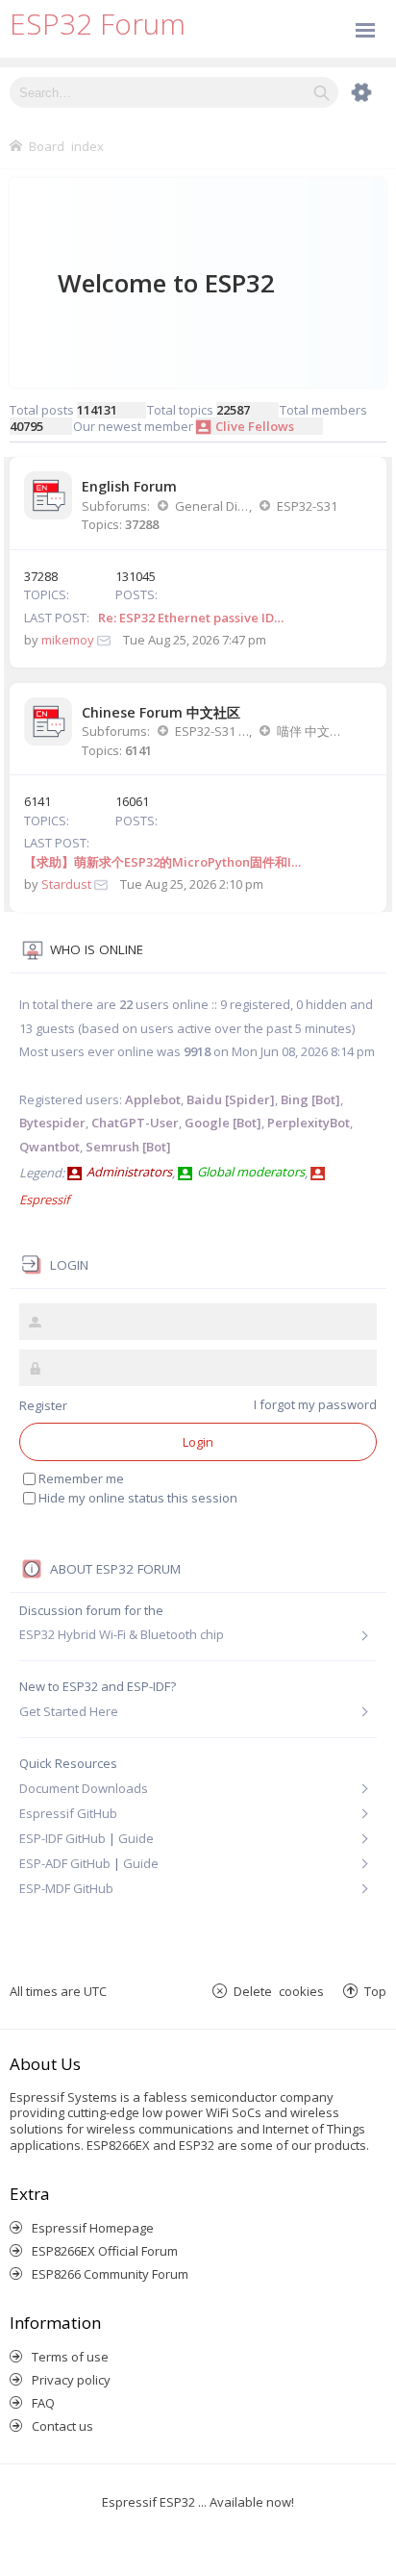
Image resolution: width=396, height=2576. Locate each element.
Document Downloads (84, 1788)
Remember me (81, 1478)
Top (375, 1991)
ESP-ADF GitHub (65, 1863)
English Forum (129, 486)
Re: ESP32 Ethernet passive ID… (191, 618)
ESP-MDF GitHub (66, 1888)
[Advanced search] (352, 92)
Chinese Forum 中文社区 (161, 712)
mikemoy (68, 640)
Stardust (66, 884)
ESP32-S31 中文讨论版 (212, 731)
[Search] (322, 92)
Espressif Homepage (93, 2228)
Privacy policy (71, 2380)
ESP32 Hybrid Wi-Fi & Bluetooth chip (122, 1635)
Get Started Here (69, 1711)
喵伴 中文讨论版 (314, 731)
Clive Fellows (255, 426)
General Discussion (212, 506)
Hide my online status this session (138, 1498)
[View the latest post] (104, 640)
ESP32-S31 (307, 506)
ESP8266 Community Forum (110, 2274)
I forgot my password (315, 1404)
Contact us (62, 2426)
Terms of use (70, 2357)
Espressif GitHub (68, 1813)
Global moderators (251, 1172)
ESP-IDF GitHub (62, 1838)
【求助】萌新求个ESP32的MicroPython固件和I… (162, 862)
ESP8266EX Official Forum (105, 2251)
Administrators (129, 1172)
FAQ (43, 2403)
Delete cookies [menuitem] (279, 1991)
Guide (136, 1838)
